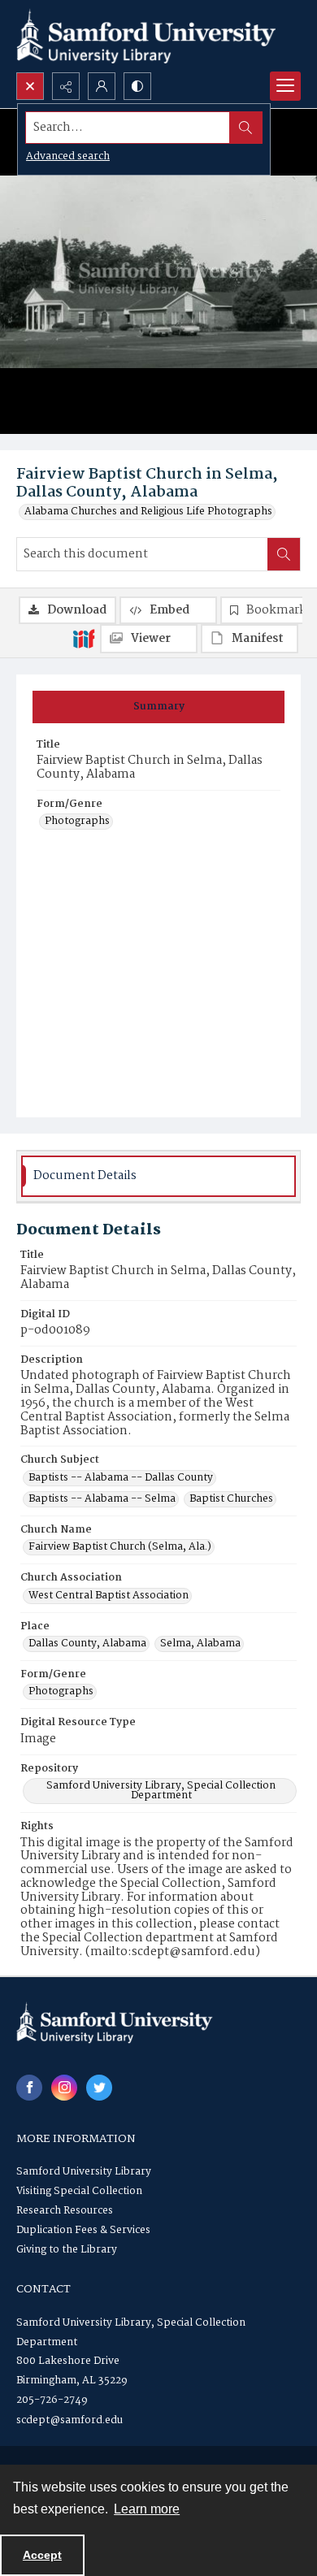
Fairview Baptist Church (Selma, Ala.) (120, 1547)
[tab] (158, 707)
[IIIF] (84, 638)
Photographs (77, 822)
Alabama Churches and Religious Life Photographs (148, 512)
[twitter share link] (99, 2088)
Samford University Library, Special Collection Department (161, 1791)
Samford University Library (84, 2172)
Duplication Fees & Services (83, 2230)
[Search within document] (284, 554)
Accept (42, 2555)
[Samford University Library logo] (146, 36)
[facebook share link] (29, 2088)
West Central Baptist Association (109, 1596)
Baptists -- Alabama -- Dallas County (121, 1478)
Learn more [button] (147, 2509)
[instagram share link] (64, 2088)
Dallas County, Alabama (87, 1644)
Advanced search (68, 156)
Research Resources (65, 2211)
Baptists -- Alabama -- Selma (102, 1499)
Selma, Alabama (200, 1644)
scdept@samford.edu (69, 2420)
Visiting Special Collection (79, 2191)
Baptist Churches (231, 1499)
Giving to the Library (67, 2250)
